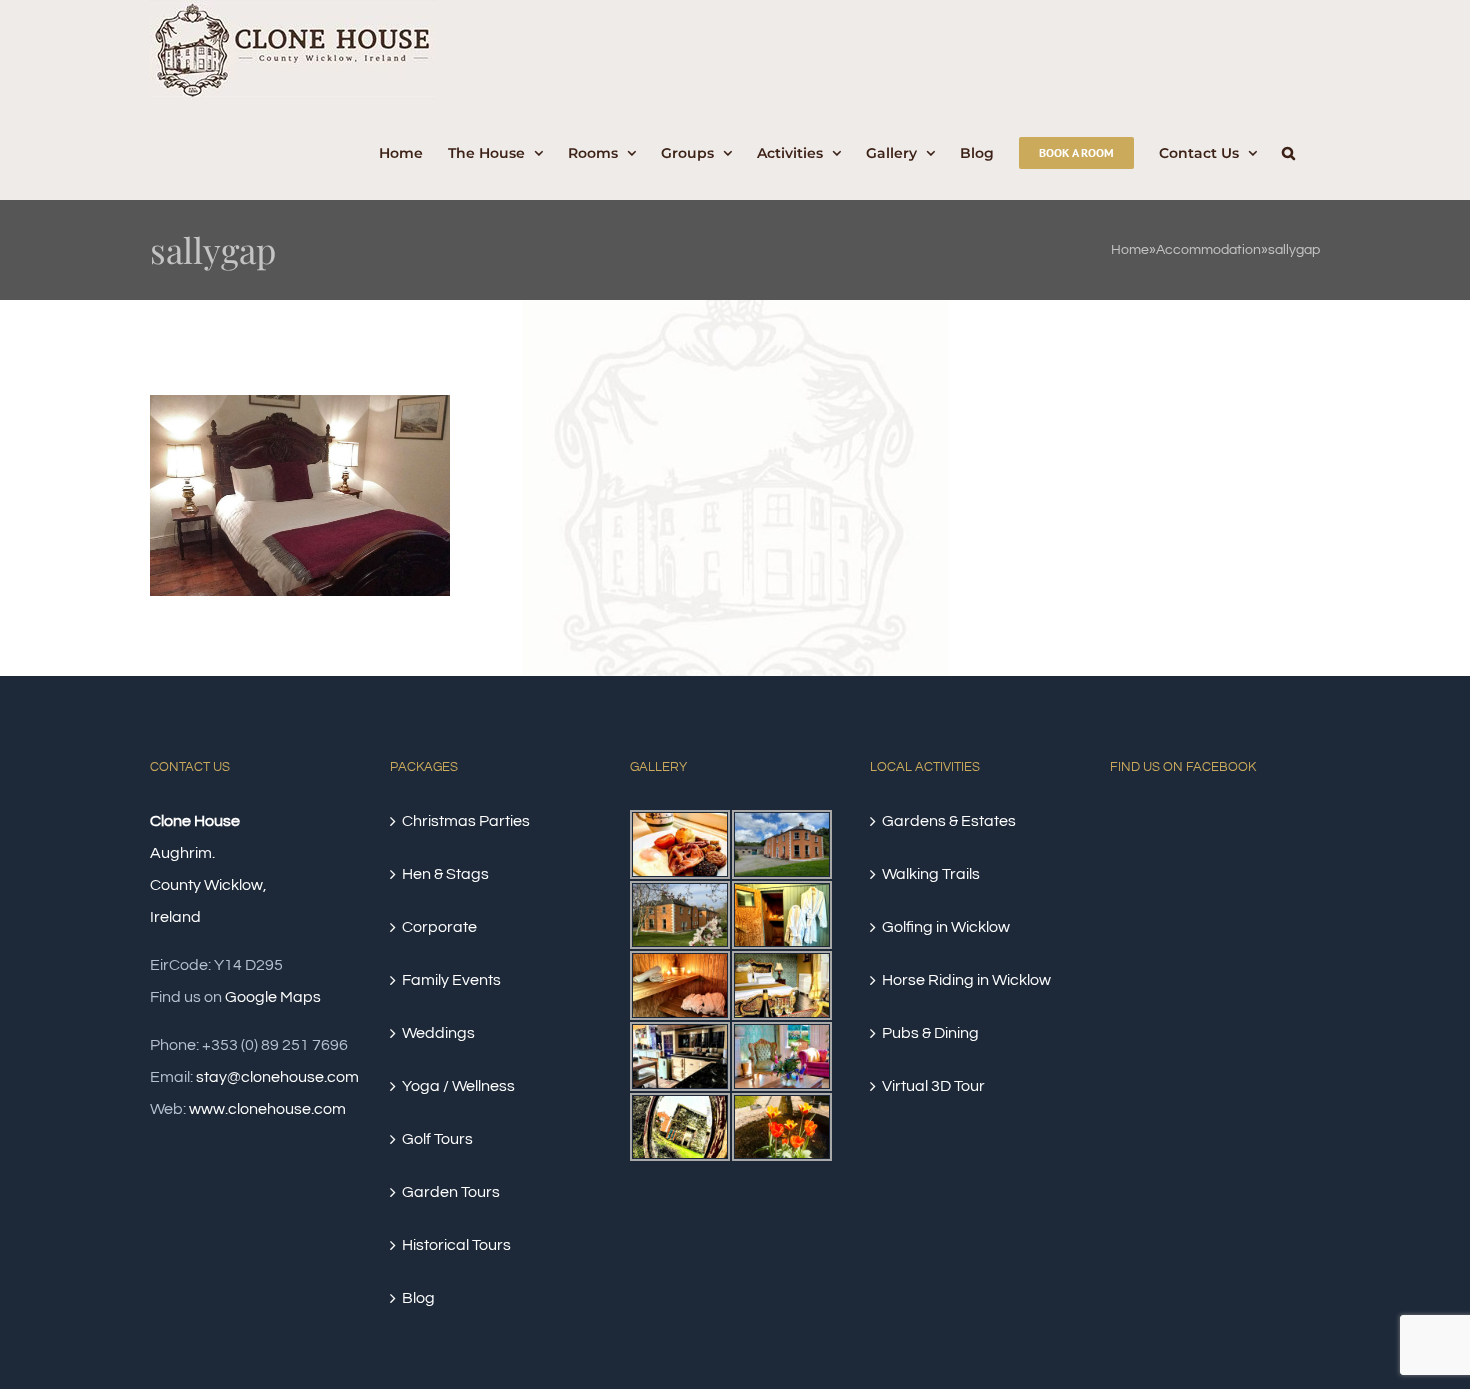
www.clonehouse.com (267, 1109)
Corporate (439, 927)
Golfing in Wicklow (946, 927)
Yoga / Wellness (458, 1086)
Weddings (438, 1033)
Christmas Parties (466, 821)
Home (1130, 250)
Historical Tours (456, 1245)
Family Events (451, 980)
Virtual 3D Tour (933, 1086)
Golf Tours (437, 1139)
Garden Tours (451, 1192)
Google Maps (273, 997)
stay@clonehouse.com (277, 1077)
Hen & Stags (445, 874)
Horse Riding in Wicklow (966, 980)
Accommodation (1208, 250)
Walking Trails (931, 874)
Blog (418, 1298)
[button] (1288, 150)
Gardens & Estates (949, 821)
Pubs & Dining (930, 1033)
